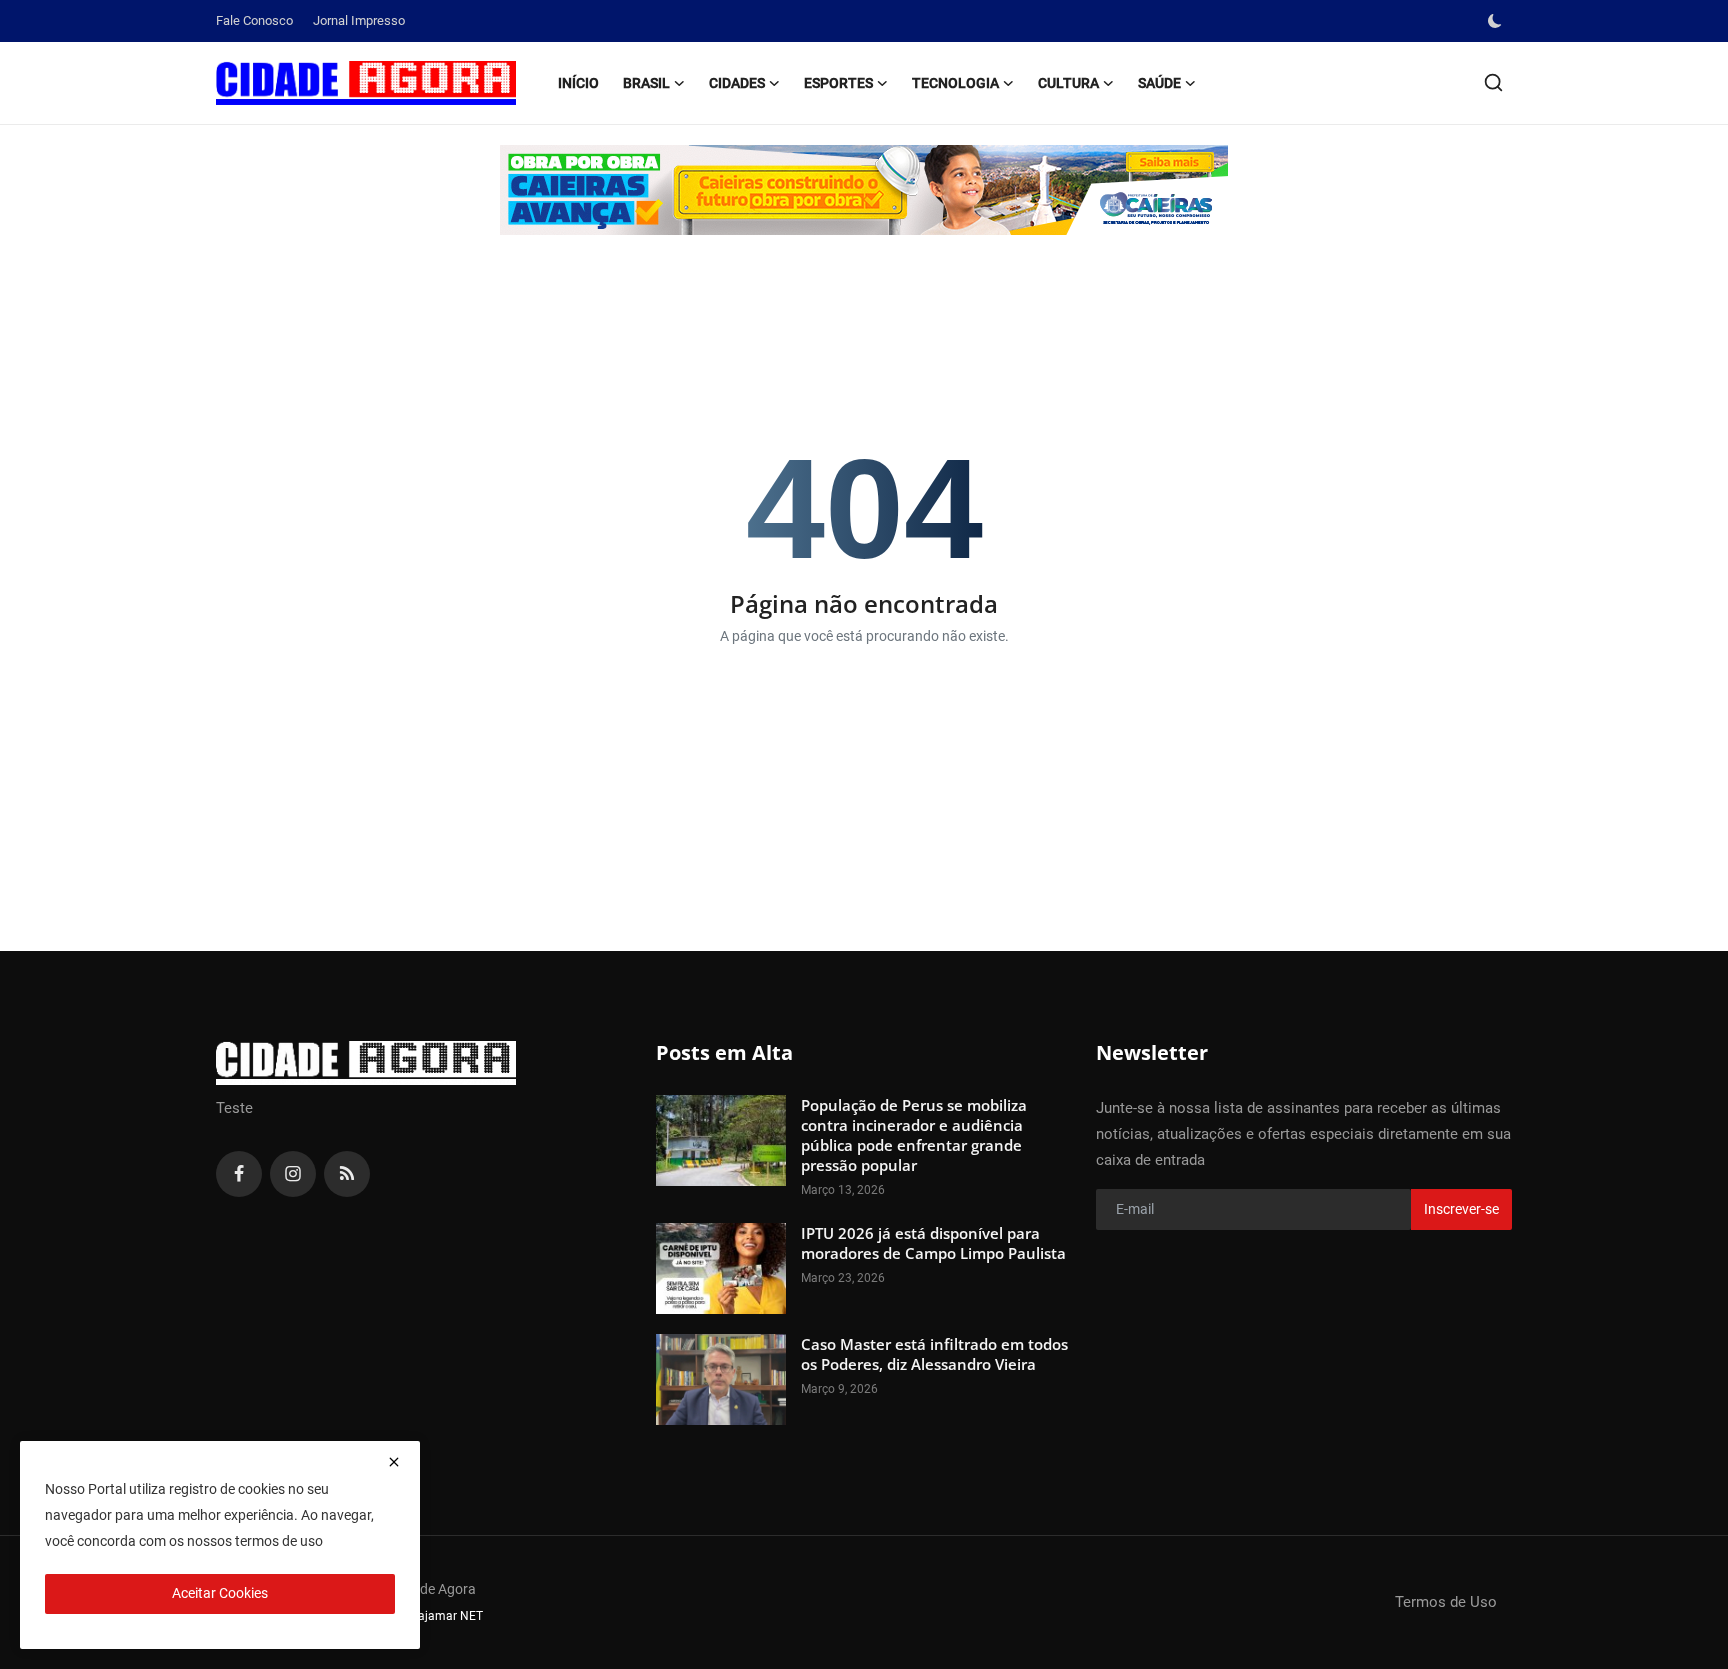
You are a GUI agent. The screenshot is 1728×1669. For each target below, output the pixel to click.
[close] (394, 1462)
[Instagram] (293, 1174)
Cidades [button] (737, 83)
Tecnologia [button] (955, 83)
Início (578, 83)
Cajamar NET (446, 1616)
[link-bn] (864, 190)
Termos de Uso (1446, 1602)
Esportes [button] (838, 83)
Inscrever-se (1461, 1209)
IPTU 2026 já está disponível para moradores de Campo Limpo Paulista (933, 1243)
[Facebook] (239, 1174)
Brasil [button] (646, 83)
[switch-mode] (1497, 21)
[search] (1493, 82)
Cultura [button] (1068, 83)
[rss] (347, 1174)
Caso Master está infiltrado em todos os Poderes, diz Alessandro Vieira (934, 1354)
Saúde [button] (1159, 83)
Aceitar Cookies (220, 1593)
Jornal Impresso (359, 20)
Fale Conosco (254, 20)
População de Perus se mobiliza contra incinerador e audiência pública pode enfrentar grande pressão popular (914, 1135)
